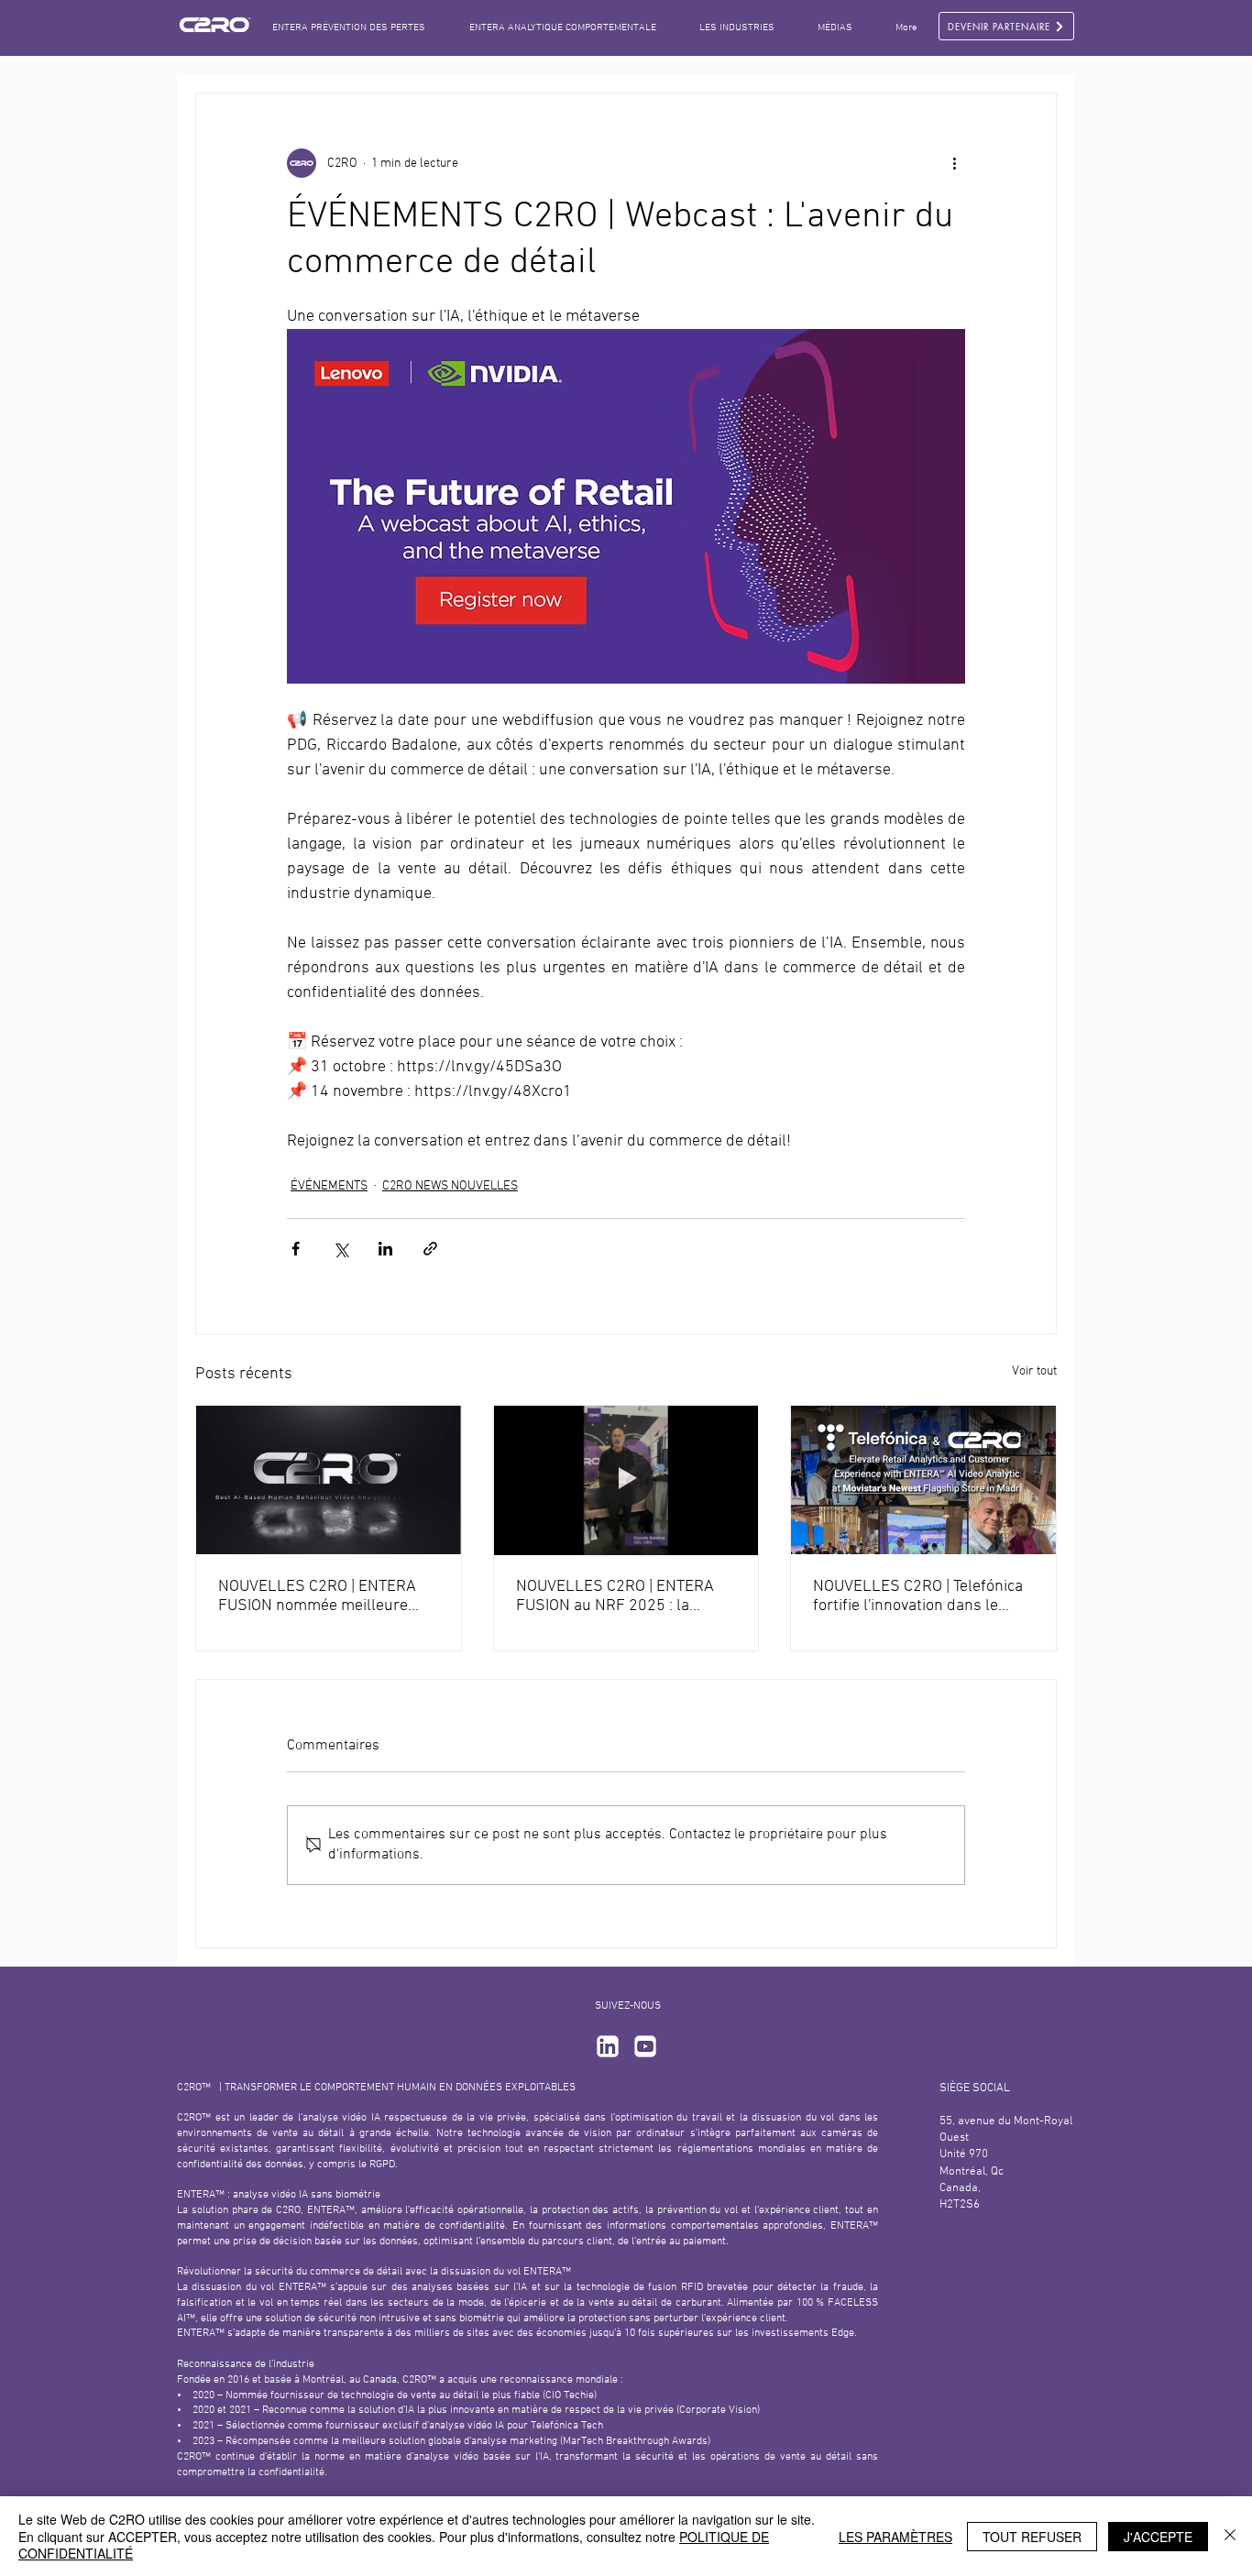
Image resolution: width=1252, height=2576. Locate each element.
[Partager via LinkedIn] (385, 1249)
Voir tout (1034, 1371)
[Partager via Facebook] (296, 1249)
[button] (835, 28)
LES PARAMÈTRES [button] (895, 2537)
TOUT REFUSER (1032, 2537)
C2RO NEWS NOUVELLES (450, 1186)
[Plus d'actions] (954, 163)
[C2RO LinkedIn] (608, 2046)
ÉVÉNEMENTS (329, 1186)
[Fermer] (1230, 2536)
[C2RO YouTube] (645, 2046)
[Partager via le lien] (430, 1249)
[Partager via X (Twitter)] (340, 1249)
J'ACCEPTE (1158, 2537)
